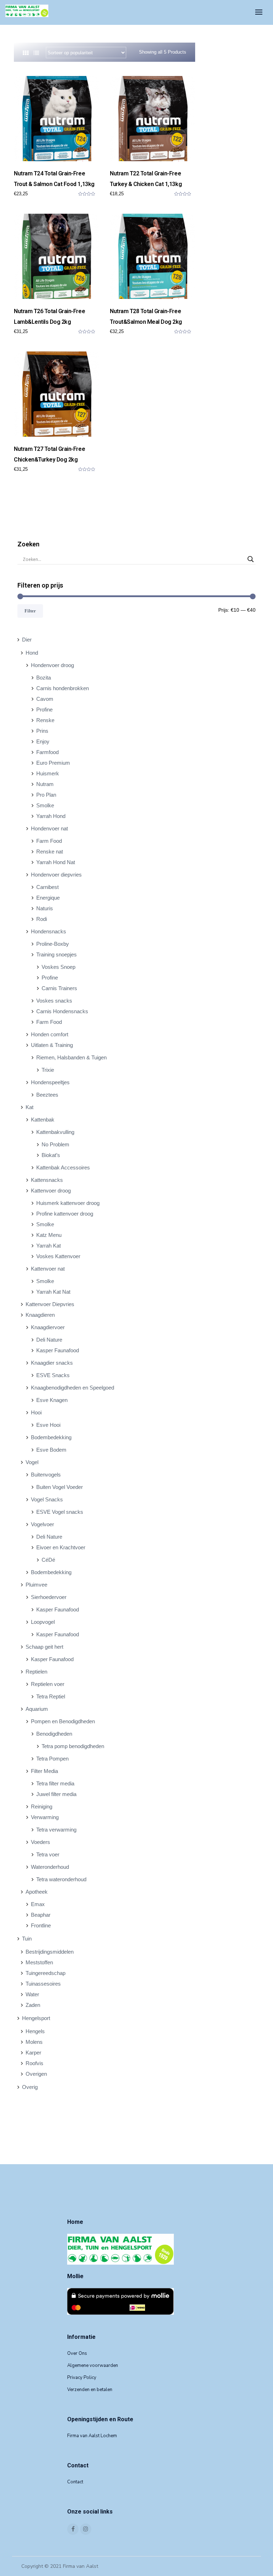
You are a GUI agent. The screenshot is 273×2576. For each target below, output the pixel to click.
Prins (42, 731)
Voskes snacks (54, 1001)
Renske (45, 720)
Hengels (35, 2031)
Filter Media (44, 1771)
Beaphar (41, 1915)
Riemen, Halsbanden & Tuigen (71, 1057)
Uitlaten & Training (52, 1045)
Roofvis (34, 2063)
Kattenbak (43, 1120)
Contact (75, 2482)
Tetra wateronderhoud (61, 1879)
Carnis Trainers (59, 988)
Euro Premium (53, 763)
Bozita (44, 678)
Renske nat (50, 852)
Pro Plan (46, 795)
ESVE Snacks (53, 1375)
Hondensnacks (49, 931)
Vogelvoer (42, 1524)
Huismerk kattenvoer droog (68, 1203)
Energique (48, 898)
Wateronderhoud (50, 1867)
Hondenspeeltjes (50, 1082)
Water (32, 1994)
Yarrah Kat (49, 1246)
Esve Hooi (48, 1425)
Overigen (36, 2074)
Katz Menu (49, 1235)
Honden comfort (50, 1034)
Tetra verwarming (56, 1830)
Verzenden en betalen (90, 2390)
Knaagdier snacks (52, 1363)
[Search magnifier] (251, 559)
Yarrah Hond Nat (56, 862)
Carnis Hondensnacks (62, 1011)
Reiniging (42, 1807)
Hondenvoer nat (49, 828)
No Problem (55, 1144)
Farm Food (49, 841)
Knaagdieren (40, 1315)
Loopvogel (43, 1622)
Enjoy (43, 741)
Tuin (27, 1939)
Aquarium (37, 1709)
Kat (30, 1107)
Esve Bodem (51, 1450)
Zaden (33, 2005)
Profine (44, 710)
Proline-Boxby (53, 944)
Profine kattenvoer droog (65, 1214)
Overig (30, 2087)
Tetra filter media (55, 1783)
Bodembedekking (51, 1437)
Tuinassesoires (43, 1984)
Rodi (42, 919)
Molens (34, 2042)
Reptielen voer (48, 1684)
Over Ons (77, 2353)
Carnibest (47, 887)
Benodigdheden (54, 1734)
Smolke (45, 805)
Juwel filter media (56, 1794)
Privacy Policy (82, 2378)
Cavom (45, 699)
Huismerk (48, 773)
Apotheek (37, 1892)
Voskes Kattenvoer (58, 1256)
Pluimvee (36, 1585)
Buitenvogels (46, 1475)
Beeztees (47, 1095)
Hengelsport (36, 2018)
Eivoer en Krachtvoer (61, 1547)
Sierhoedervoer (49, 1597)
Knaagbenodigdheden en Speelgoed (73, 1388)
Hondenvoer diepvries (56, 875)
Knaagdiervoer (48, 1327)
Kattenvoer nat (48, 1269)
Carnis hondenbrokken (63, 688)
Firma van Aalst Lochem (92, 2436)
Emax (38, 1904)
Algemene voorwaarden (93, 2365)
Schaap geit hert (44, 1647)
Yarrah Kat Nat (53, 1292)
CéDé (48, 1560)
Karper (33, 2053)
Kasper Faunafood (58, 1350)
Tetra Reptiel (51, 1696)
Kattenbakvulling (55, 1132)
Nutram (45, 784)
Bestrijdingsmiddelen (50, 1952)
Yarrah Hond (51, 816)
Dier (27, 640)
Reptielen (36, 1672)
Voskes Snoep (58, 967)
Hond (32, 653)
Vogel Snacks (47, 1499)
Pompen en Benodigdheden (63, 1721)
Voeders (41, 1842)
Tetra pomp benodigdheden (73, 1746)
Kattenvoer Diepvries (50, 1304)
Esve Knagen (52, 1400)
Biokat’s (51, 1155)
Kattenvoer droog (51, 1191)
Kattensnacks (47, 1180)
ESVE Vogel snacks (60, 1512)
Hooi (36, 1412)
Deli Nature (49, 1340)
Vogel (32, 1462)
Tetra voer (48, 1854)
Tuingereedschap (45, 1973)
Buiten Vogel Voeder (60, 1487)
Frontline (41, 1925)
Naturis (45, 908)
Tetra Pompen (52, 1759)
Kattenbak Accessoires (63, 1167)
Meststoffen (39, 1962)
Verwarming (45, 1817)
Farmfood (47, 752)
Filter (30, 611)
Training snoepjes (57, 954)
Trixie (48, 1070)
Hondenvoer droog (52, 665)
